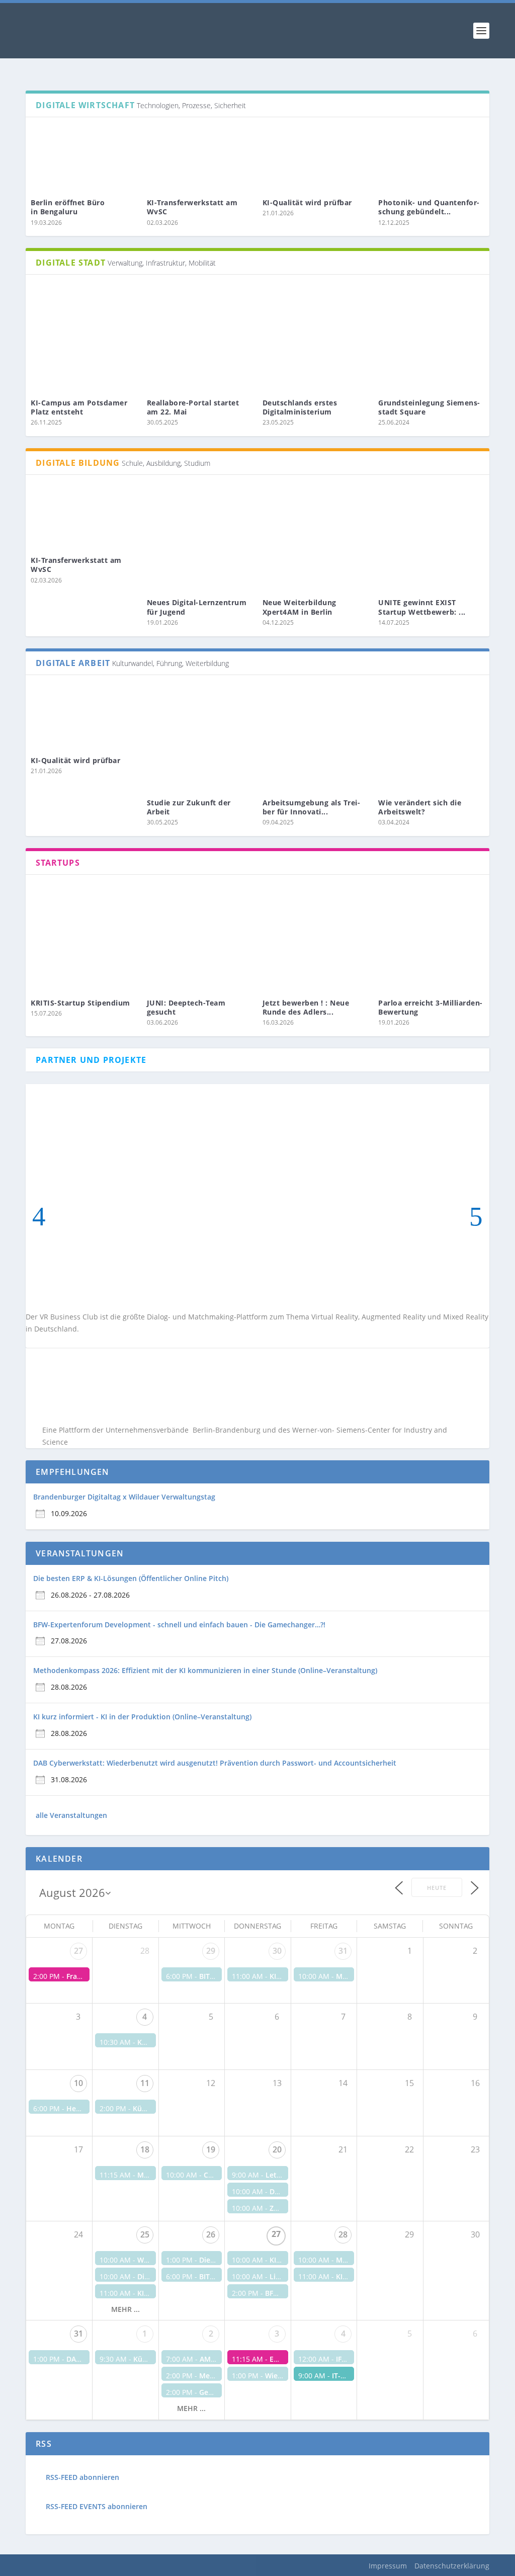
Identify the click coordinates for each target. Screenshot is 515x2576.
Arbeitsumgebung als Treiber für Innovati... (311, 807)
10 (78, 2083)
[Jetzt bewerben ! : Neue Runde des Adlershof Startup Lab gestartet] (315, 938)
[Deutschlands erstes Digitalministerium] (315, 338)
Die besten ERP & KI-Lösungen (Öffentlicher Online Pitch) (131, 1578)
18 (145, 2149)
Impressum (388, 2566)
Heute (437, 1888)
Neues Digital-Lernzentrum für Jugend (197, 607)
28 (343, 2234)
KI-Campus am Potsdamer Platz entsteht (79, 407)
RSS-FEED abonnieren (82, 2477)
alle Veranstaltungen (71, 1815)
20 (277, 2149)
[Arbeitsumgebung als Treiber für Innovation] (315, 738)
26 (211, 2234)
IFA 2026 (350, 2359)
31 (343, 1951)
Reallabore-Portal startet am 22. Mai (193, 407)
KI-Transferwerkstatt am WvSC (192, 207)
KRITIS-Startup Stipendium (80, 1003)
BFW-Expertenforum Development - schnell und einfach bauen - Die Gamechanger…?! (179, 1625)
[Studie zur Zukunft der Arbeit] (200, 738)
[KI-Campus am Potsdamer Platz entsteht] (83, 338)
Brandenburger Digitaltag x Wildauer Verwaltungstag (124, 1497)
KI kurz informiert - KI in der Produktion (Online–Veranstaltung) (142, 1717)
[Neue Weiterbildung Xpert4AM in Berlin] (315, 538)
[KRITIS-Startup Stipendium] (83, 938)
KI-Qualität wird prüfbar (309, 202)
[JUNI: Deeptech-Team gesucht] (200, 938)
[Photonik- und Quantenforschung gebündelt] (431, 159)
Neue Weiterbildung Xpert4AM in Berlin (299, 607)
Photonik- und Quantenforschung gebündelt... (429, 207)
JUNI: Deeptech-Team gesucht (186, 1007)
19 (211, 2149)
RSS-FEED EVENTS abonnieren (97, 2506)
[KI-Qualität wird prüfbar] (315, 159)
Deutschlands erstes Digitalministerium (300, 407)
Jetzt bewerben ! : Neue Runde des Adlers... (306, 1007)
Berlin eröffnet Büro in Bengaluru (68, 207)
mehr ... (125, 2309)
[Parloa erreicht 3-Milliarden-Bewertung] (431, 938)
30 (277, 1951)
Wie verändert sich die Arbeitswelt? (420, 807)
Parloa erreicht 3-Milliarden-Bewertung (431, 1007)
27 (78, 1951)
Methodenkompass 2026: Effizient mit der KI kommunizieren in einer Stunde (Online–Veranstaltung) (205, 1670)
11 (145, 2083)
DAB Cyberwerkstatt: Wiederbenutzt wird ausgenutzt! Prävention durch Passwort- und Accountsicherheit (215, 1763)
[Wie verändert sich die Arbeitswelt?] (431, 738)
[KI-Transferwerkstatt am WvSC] (200, 159)
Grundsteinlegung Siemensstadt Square (429, 407)
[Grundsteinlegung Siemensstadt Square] (431, 338)
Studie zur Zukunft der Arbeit (189, 807)
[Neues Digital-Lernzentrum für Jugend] (200, 538)
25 (145, 2234)
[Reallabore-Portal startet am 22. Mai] (200, 338)
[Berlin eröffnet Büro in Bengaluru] (83, 159)
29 (211, 1951)
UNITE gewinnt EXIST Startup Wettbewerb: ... (422, 607)
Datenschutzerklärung (452, 2566)
